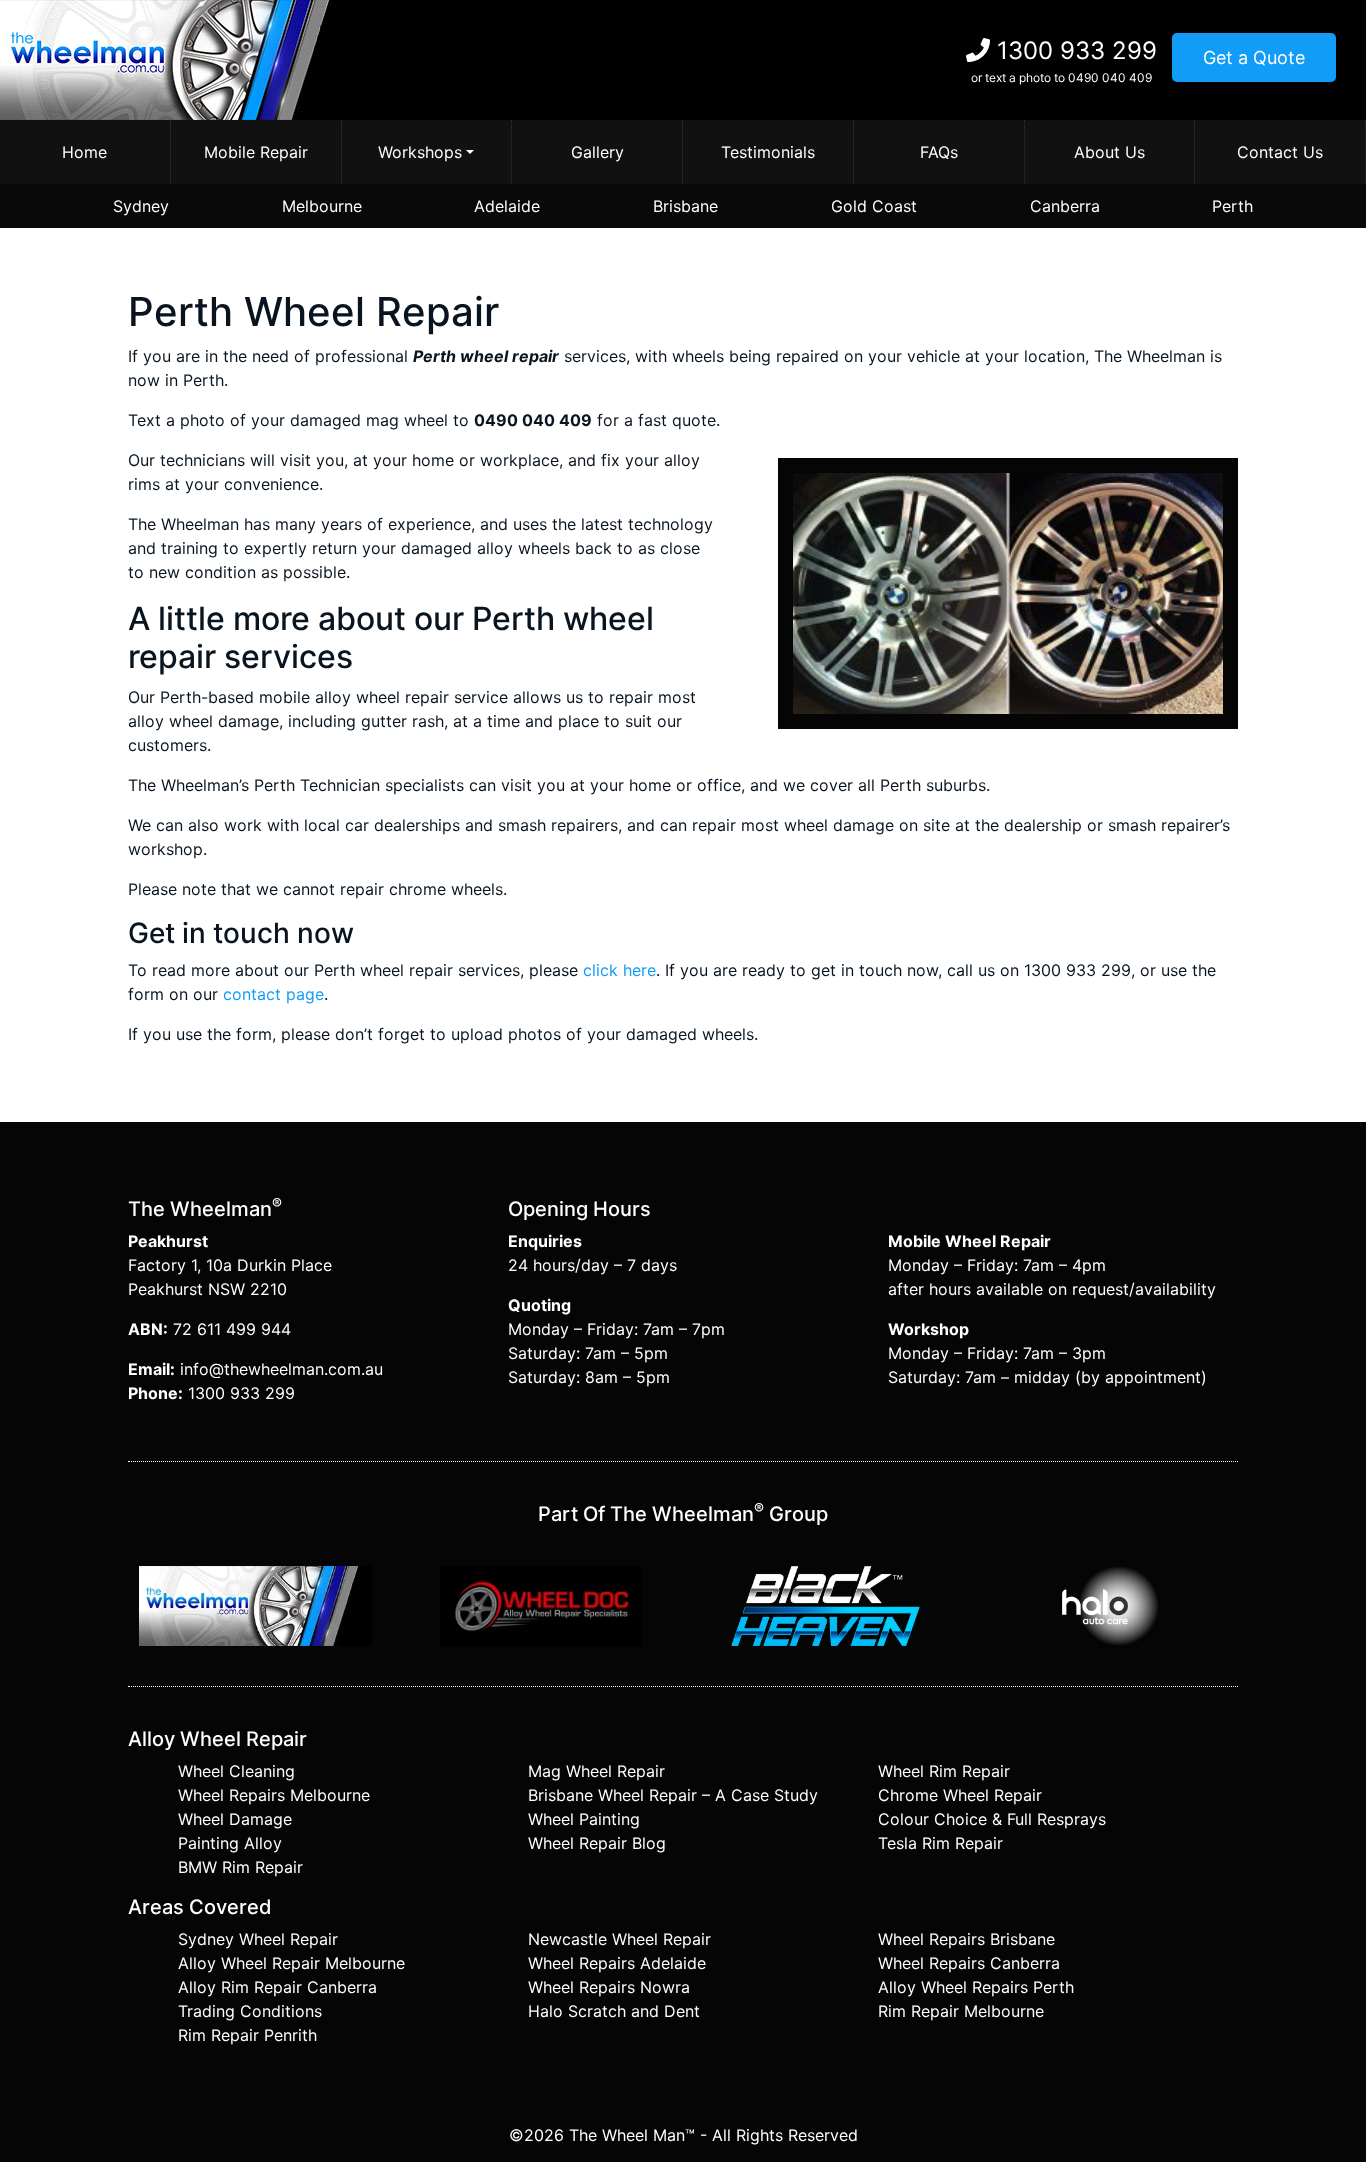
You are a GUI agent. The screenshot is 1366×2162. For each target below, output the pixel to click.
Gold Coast (874, 206)
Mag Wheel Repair (596, 1771)
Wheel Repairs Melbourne (274, 1795)
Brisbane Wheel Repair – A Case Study (673, 1795)
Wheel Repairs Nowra (609, 1987)
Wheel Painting (584, 1819)
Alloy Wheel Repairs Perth (976, 1987)
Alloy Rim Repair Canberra (277, 1987)
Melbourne (322, 206)
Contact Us (1280, 152)
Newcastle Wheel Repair (619, 1939)
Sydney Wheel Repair (258, 1939)
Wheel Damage (235, 1819)
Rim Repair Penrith (247, 2035)
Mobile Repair (256, 152)
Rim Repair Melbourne (961, 2011)
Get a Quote (1254, 57)
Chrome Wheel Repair (960, 1795)
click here (619, 970)
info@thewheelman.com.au (281, 1369)
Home (84, 152)
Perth (1232, 206)
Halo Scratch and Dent (614, 2011)
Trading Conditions (250, 2011)
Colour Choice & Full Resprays (992, 1819)
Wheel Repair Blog (597, 1843)
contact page (273, 994)
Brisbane (685, 206)
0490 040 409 (1110, 77)
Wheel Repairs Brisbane (966, 1939)
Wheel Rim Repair (944, 1771)
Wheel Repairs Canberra (969, 1963)
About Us (1109, 152)
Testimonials (768, 152)
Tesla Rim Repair (940, 1843)
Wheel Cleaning (236, 1771)
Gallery (597, 152)
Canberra (1065, 206)
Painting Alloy (230, 1843)
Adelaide (507, 206)
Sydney (141, 206)
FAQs (939, 152)
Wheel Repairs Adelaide (617, 1963)
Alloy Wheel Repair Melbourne (291, 1963)
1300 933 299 (1077, 50)
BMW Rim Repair (240, 1867)
